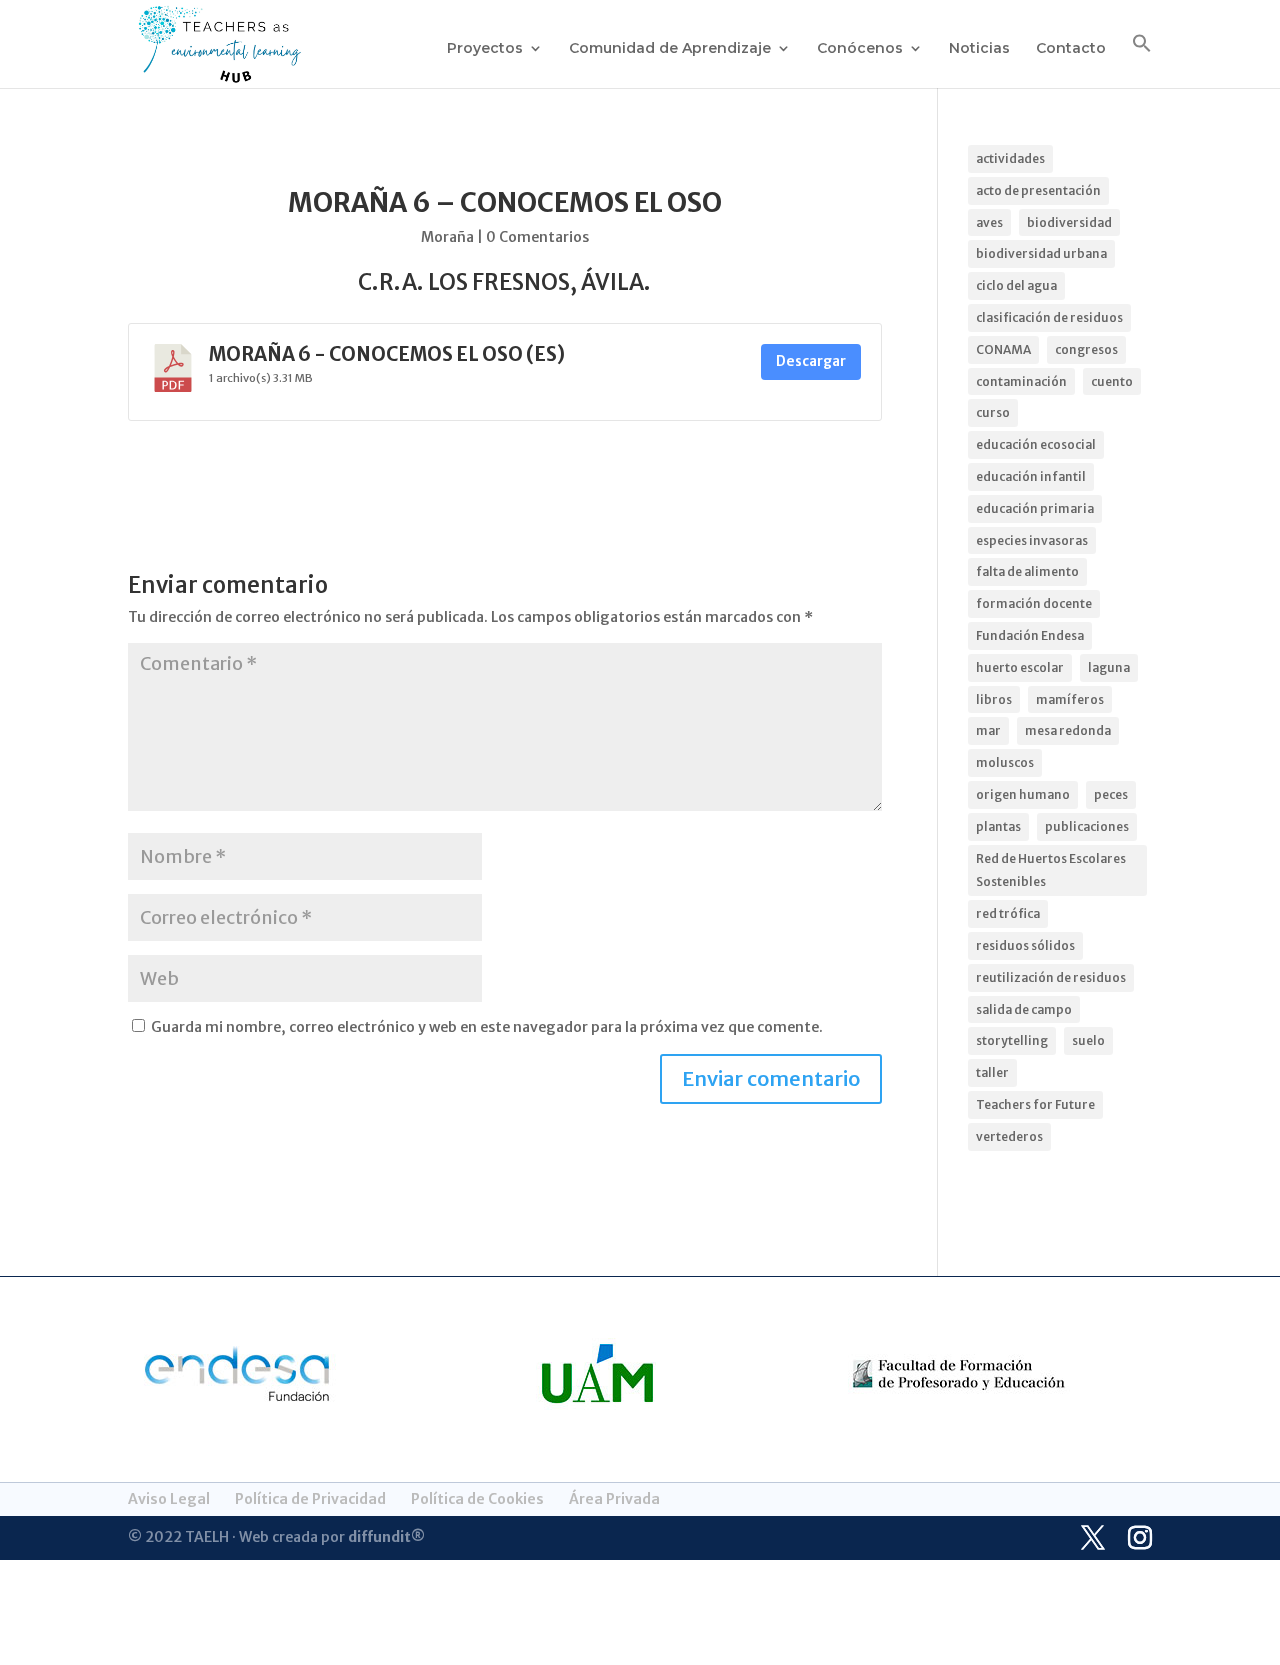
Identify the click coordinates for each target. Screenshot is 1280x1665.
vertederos (1009, 1136)
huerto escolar (1020, 667)
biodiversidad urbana (1041, 253)
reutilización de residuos (1051, 977)
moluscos (1005, 762)
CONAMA (1003, 349)
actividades (1010, 158)
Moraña (447, 237)
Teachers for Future (1035, 1104)
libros (994, 699)
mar (988, 730)
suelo (1088, 1040)
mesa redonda (1068, 730)
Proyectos (485, 49)
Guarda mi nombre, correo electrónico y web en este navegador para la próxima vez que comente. (487, 1027)
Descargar (811, 361)
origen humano (1023, 794)
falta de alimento (1027, 571)
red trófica (1008, 913)
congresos (1086, 349)
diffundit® (386, 1537)
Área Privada (614, 1499)
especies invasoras (1032, 540)
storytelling (1012, 1040)
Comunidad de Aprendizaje (670, 49)
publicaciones (1087, 826)
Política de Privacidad (310, 1499)
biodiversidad (1069, 222)
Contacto (1071, 49)
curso (993, 412)
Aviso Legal (169, 1499)
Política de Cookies (477, 1499)
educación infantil (1031, 476)
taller (992, 1072)
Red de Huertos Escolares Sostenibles (1051, 870)
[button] (1142, 60)
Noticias (979, 49)
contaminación (1021, 381)
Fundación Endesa (1030, 635)
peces (1111, 794)
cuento (1112, 381)
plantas (998, 826)
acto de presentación (1038, 190)
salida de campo (1024, 1009)
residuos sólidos (1025, 945)
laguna (1109, 667)
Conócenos (860, 49)
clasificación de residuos (1049, 317)
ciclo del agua (1016, 285)
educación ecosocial (1036, 444)
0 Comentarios (537, 237)
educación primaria (1035, 508)
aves (989, 222)
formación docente (1034, 603)
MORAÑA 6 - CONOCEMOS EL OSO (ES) (387, 354)
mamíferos (1070, 699)
